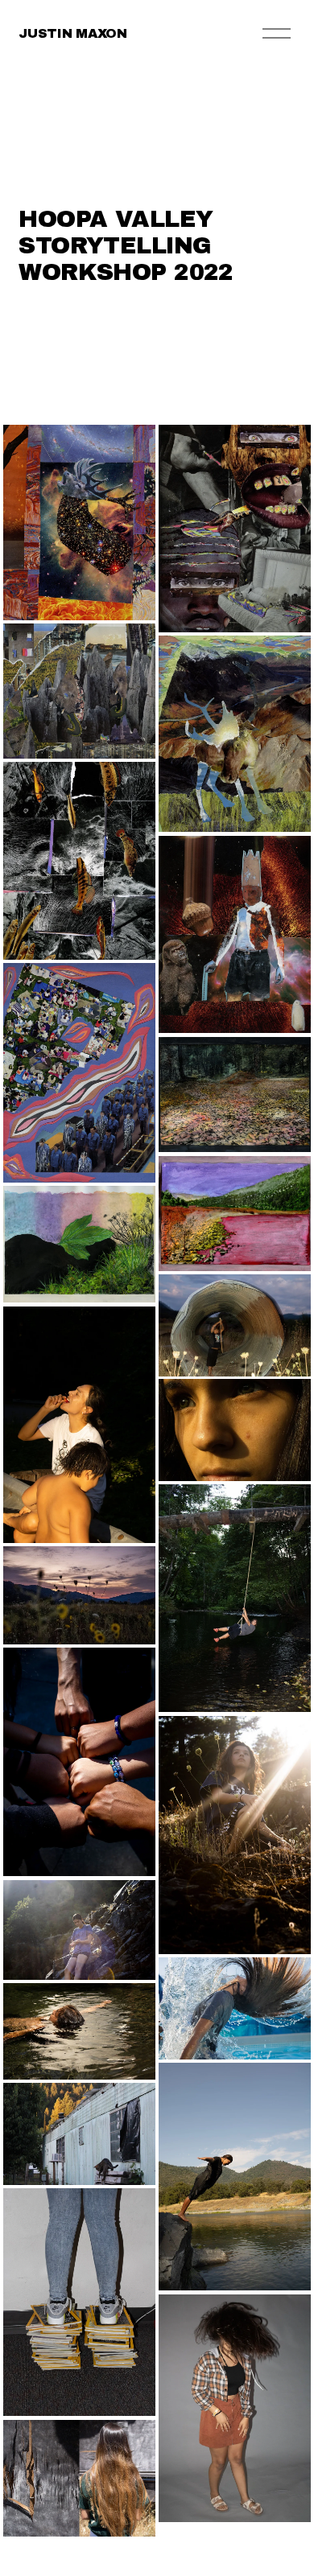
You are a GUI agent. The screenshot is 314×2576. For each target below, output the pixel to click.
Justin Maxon (72, 33)
